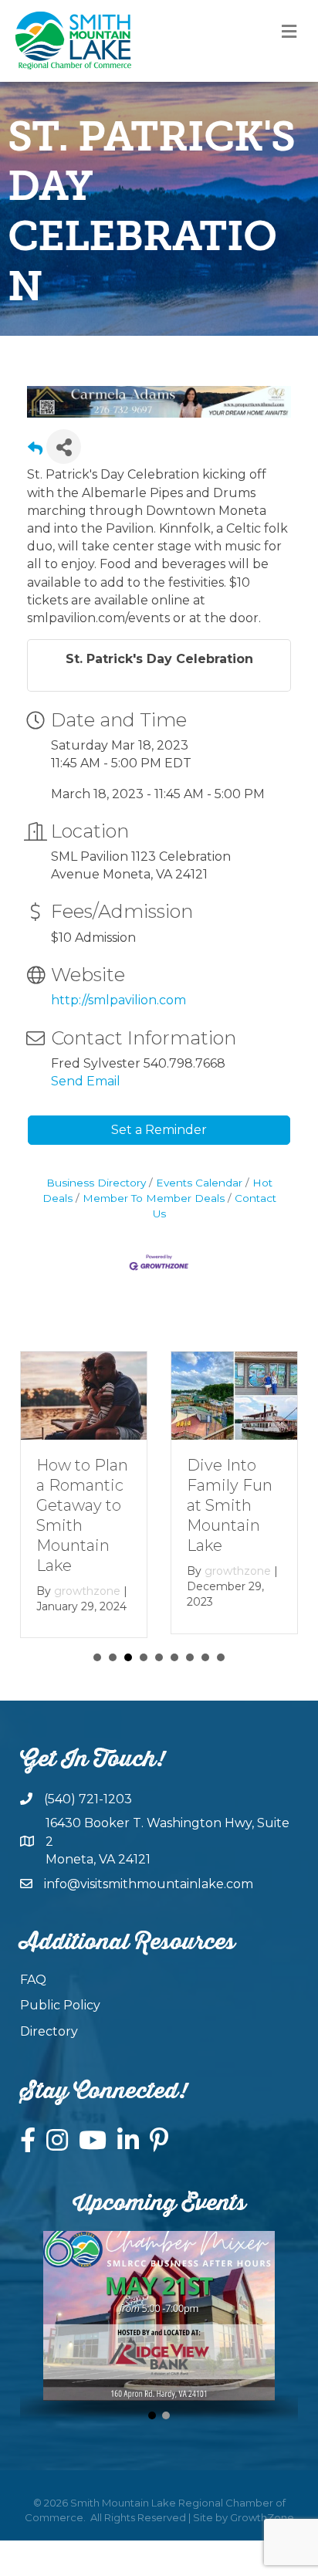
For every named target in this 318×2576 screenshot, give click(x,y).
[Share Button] (64, 447)
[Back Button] (35, 451)
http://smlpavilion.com (118, 1000)
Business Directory (96, 1183)
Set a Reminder (159, 1130)
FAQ (33, 1996)
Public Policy (60, 2021)
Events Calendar (199, 1183)
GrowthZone (262, 2534)
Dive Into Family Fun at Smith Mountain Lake (85, 1505)
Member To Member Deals (154, 1198)
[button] (152, 2431)
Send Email (86, 1081)
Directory (49, 2047)
